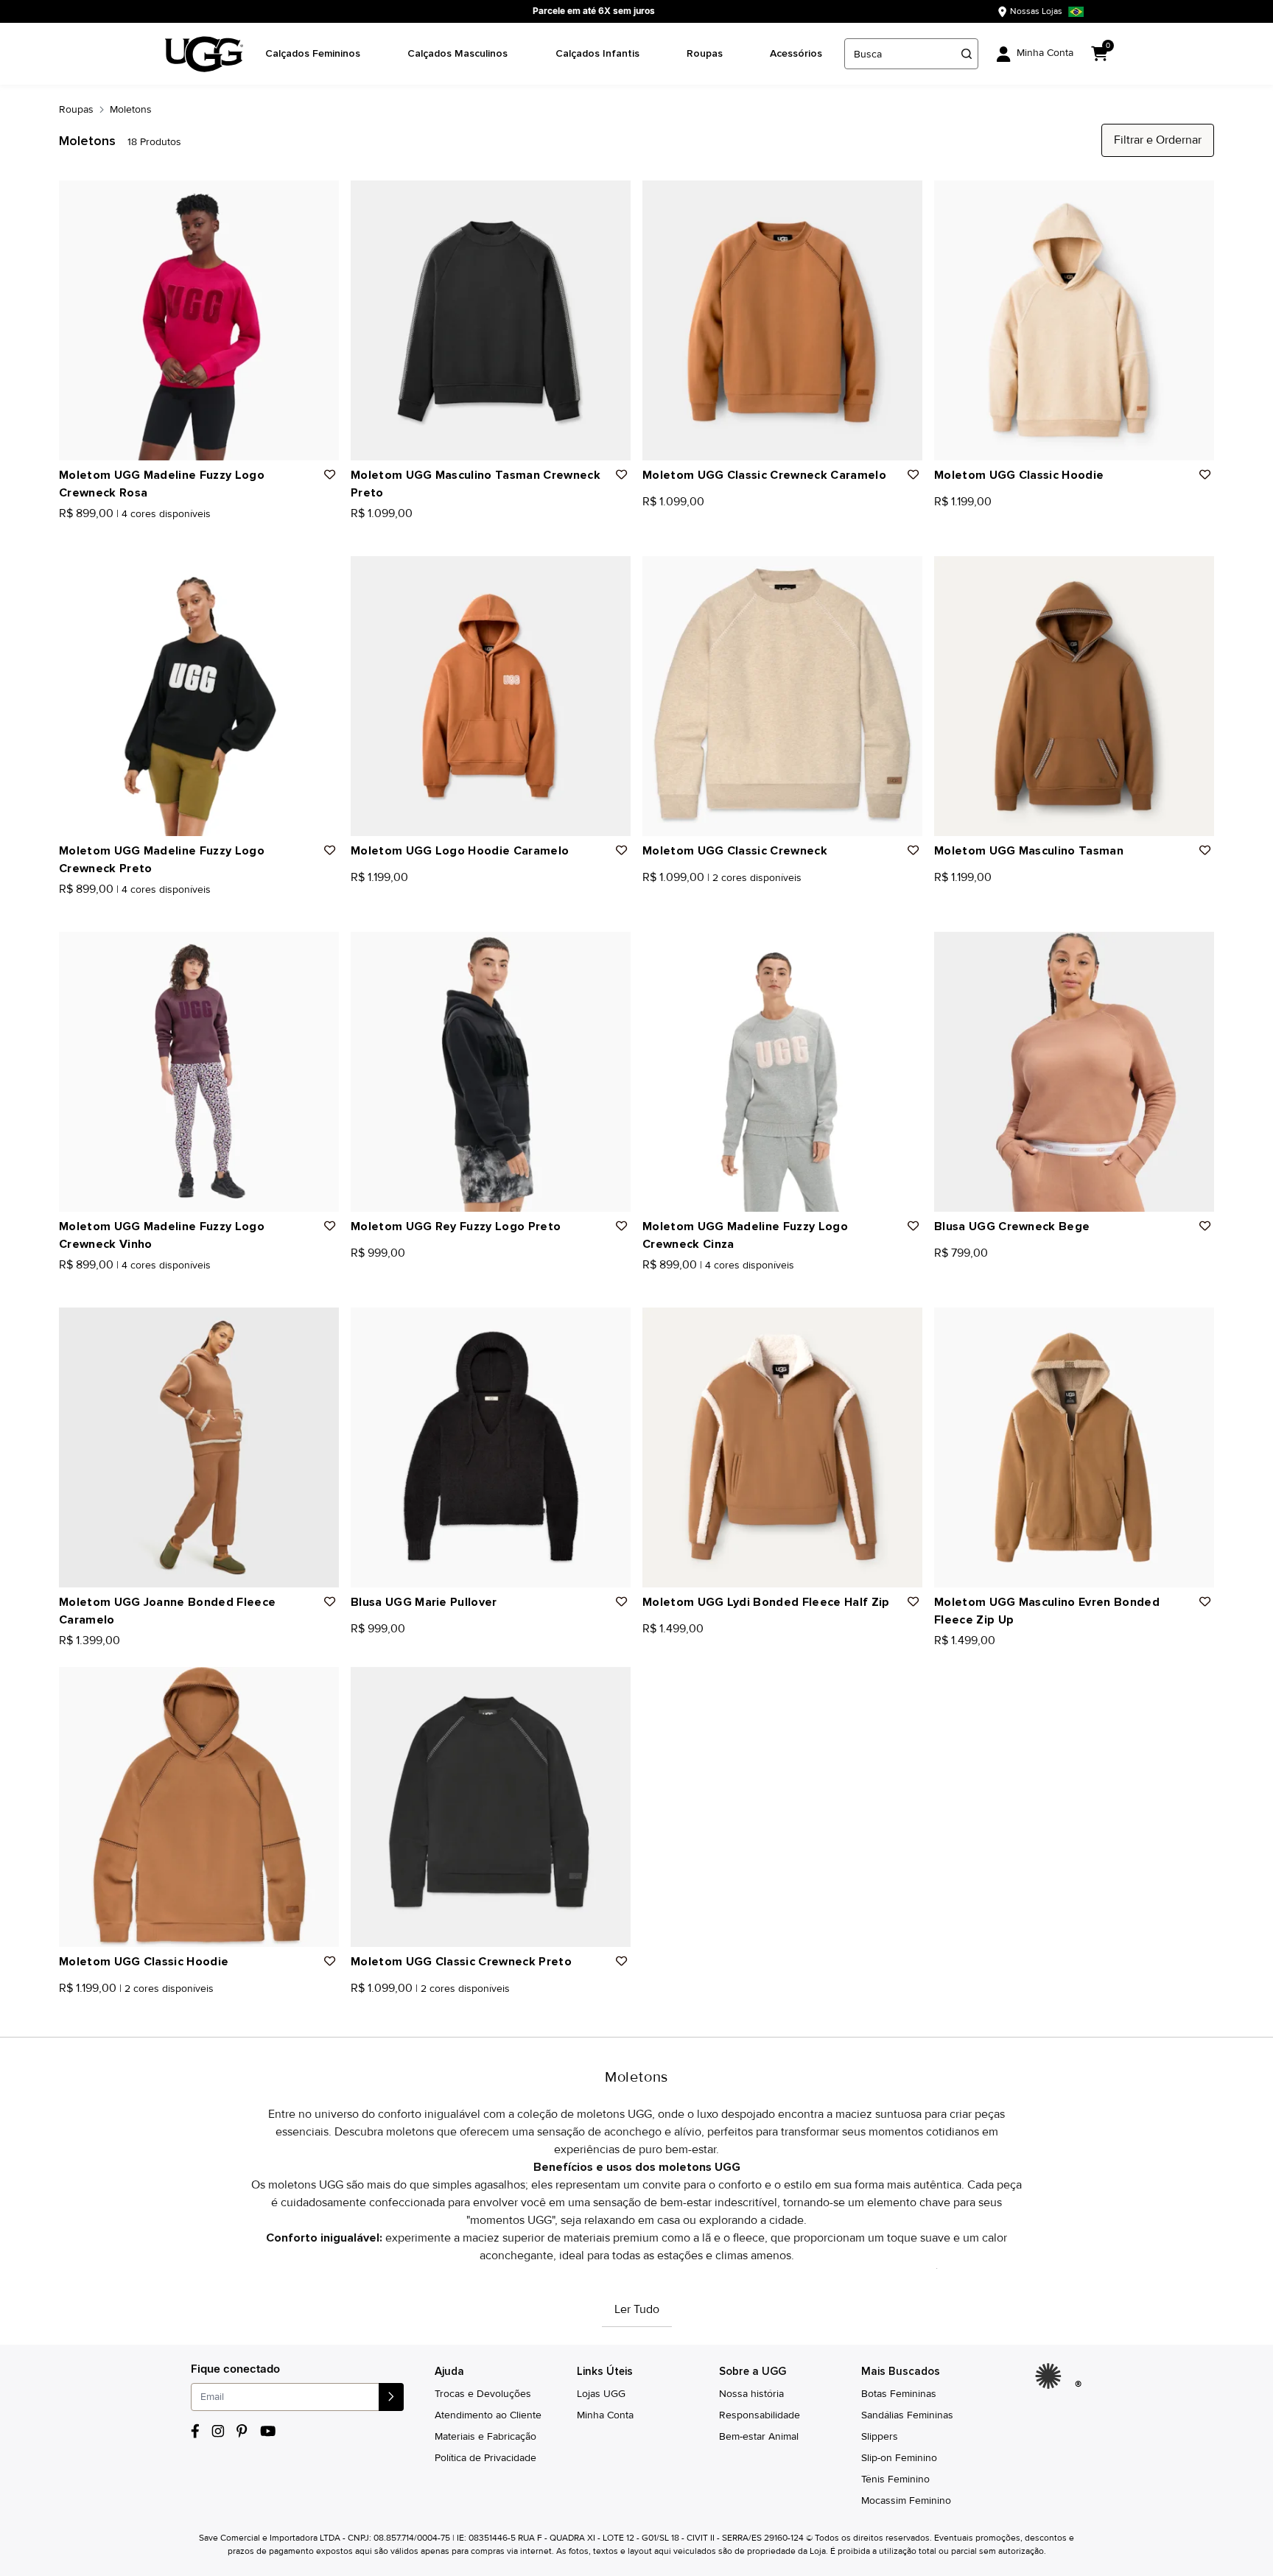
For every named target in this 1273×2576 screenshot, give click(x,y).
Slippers (880, 2436)
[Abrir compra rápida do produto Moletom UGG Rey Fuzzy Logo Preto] (614, 948)
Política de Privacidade (485, 2458)
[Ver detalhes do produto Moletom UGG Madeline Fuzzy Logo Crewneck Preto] (199, 696)
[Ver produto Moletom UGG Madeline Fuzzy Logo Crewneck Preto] (80, 533)
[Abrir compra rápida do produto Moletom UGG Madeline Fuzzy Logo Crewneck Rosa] (323, 197)
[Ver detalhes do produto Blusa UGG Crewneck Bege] (1074, 1072)
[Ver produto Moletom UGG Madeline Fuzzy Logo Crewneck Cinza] (97, 533)
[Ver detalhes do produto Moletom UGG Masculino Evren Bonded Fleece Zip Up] (1074, 1447)
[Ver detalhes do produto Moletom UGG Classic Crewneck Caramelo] (782, 320)
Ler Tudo (637, 2309)
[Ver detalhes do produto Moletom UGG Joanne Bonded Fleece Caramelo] (199, 1447)
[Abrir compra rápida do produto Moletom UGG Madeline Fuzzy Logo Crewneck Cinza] (906, 948)
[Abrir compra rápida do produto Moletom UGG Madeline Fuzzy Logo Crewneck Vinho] (323, 948)
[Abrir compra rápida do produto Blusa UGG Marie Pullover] (614, 1324)
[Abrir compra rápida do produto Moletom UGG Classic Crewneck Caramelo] (906, 197)
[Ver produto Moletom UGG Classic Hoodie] (64, 2008)
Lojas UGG (601, 2394)
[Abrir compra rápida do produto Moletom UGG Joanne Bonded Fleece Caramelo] (323, 1324)
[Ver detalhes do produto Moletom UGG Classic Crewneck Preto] (491, 1807)
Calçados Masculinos (457, 53)
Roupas (705, 53)
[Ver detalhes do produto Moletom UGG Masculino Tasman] (1074, 696)
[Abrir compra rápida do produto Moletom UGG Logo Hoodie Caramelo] (614, 572)
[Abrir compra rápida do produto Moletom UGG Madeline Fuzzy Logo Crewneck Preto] (323, 572)
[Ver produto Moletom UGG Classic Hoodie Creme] (80, 2008)
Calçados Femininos (313, 53)
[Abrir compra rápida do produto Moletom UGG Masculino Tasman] (1198, 572)
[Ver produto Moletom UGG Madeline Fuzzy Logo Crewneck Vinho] (113, 533)
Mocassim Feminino (906, 2500)
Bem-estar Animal (759, 2436)
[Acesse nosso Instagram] (218, 2431)
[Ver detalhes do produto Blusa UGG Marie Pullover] (491, 1447)
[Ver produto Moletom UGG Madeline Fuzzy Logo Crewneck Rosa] (64, 533)
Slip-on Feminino (899, 2458)
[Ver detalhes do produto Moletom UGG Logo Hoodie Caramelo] (491, 696)
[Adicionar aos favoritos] (330, 475)
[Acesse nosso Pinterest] (242, 2431)
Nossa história (751, 2394)
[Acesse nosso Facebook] (195, 2431)
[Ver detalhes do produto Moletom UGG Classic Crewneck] (782, 696)
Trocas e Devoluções (483, 2394)
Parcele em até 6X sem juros (594, 11)
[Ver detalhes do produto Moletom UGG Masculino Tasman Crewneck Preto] (491, 320)
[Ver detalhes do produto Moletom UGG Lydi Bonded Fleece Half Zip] (782, 1447)
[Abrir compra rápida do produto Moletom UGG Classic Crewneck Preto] (614, 1683)
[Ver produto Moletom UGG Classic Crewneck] (648, 897)
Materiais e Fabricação (485, 2436)
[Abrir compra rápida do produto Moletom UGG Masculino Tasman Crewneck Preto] (614, 197)
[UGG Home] (204, 54)
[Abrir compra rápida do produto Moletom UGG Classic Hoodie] (1198, 197)
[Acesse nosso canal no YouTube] (268, 2431)
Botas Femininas (899, 2394)
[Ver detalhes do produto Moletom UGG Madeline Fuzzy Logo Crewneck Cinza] (782, 1072)
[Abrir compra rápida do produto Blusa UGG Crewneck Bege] (1198, 948)
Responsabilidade (760, 2415)
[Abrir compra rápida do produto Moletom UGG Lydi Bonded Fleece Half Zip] (906, 1324)
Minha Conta (605, 2415)
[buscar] (967, 54)
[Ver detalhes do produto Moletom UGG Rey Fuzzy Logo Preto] (491, 1072)
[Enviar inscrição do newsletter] (391, 2397)
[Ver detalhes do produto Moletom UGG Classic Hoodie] (1074, 320)
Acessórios (796, 53)
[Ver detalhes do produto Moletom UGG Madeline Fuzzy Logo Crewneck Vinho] (199, 1072)
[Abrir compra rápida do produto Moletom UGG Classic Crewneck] (906, 572)
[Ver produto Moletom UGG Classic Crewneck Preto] (356, 2008)
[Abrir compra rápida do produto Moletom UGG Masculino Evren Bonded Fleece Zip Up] (1198, 1324)
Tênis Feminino (895, 2479)
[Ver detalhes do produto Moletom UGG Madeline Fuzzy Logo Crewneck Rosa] (199, 320)
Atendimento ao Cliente (488, 2415)
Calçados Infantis (597, 53)
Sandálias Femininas (907, 2415)
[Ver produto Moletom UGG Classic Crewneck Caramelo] (664, 897)
